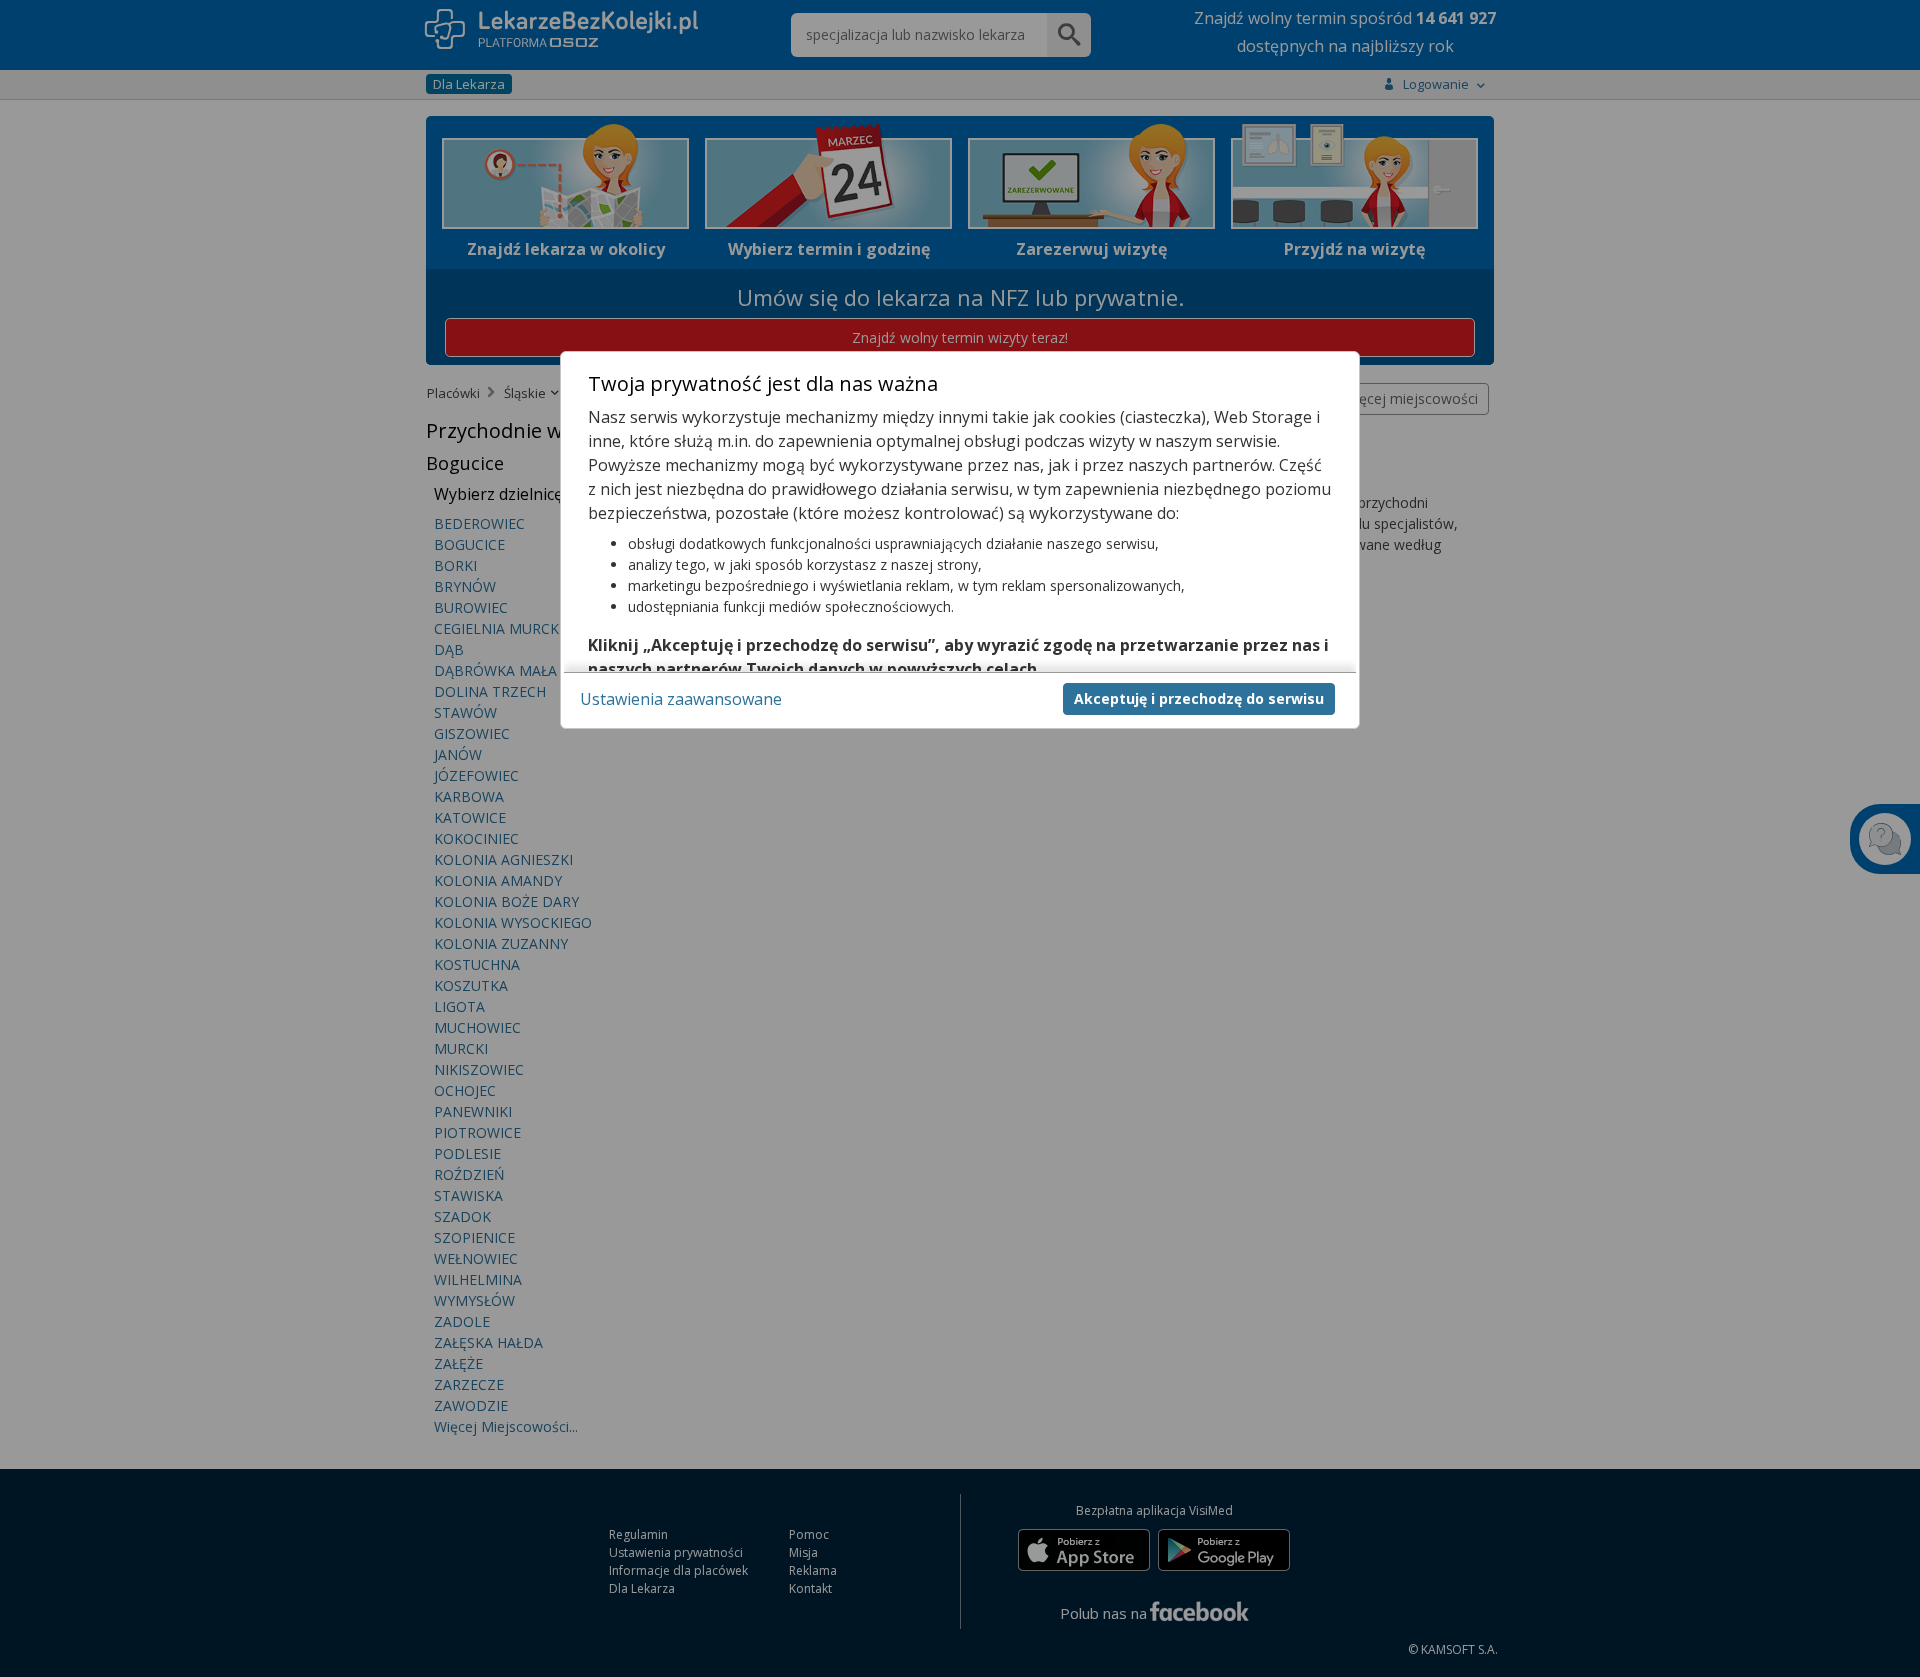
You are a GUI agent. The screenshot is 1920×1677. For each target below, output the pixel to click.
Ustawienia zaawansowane (681, 698)
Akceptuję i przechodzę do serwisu (1199, 697)
